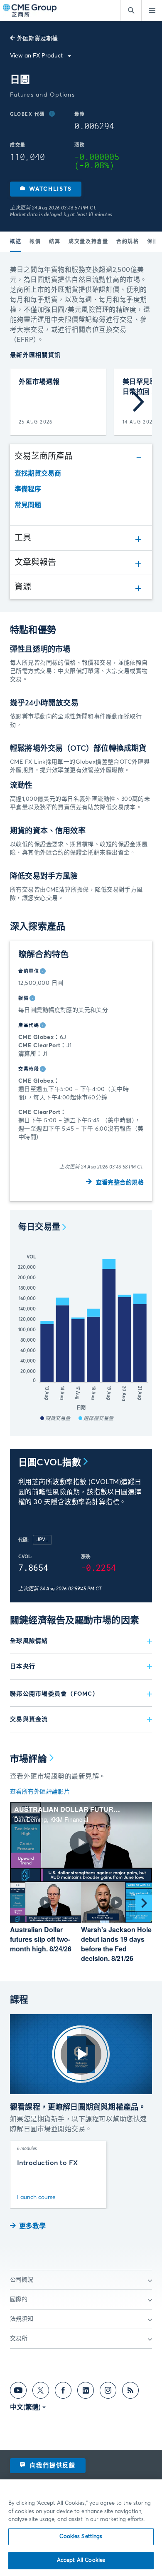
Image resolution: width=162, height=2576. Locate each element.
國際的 (19, 2299)
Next (139, 402)
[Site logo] (30, 11)
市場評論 (28, 1759)
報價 (35, 242)
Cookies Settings (81, 2537)
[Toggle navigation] (152, 10)
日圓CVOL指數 (50, 1463)
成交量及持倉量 (88, 242)
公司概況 (22, 2280)
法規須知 (22, 2319)
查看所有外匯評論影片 (40, 1792)
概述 (16, 242)
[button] (46, 189)
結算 (55, 242)
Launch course (36, 2197)
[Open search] (131, 10)
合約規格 (128, 242)
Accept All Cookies (81, 2560)
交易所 (19, 2339)
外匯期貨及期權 (37, 39)
